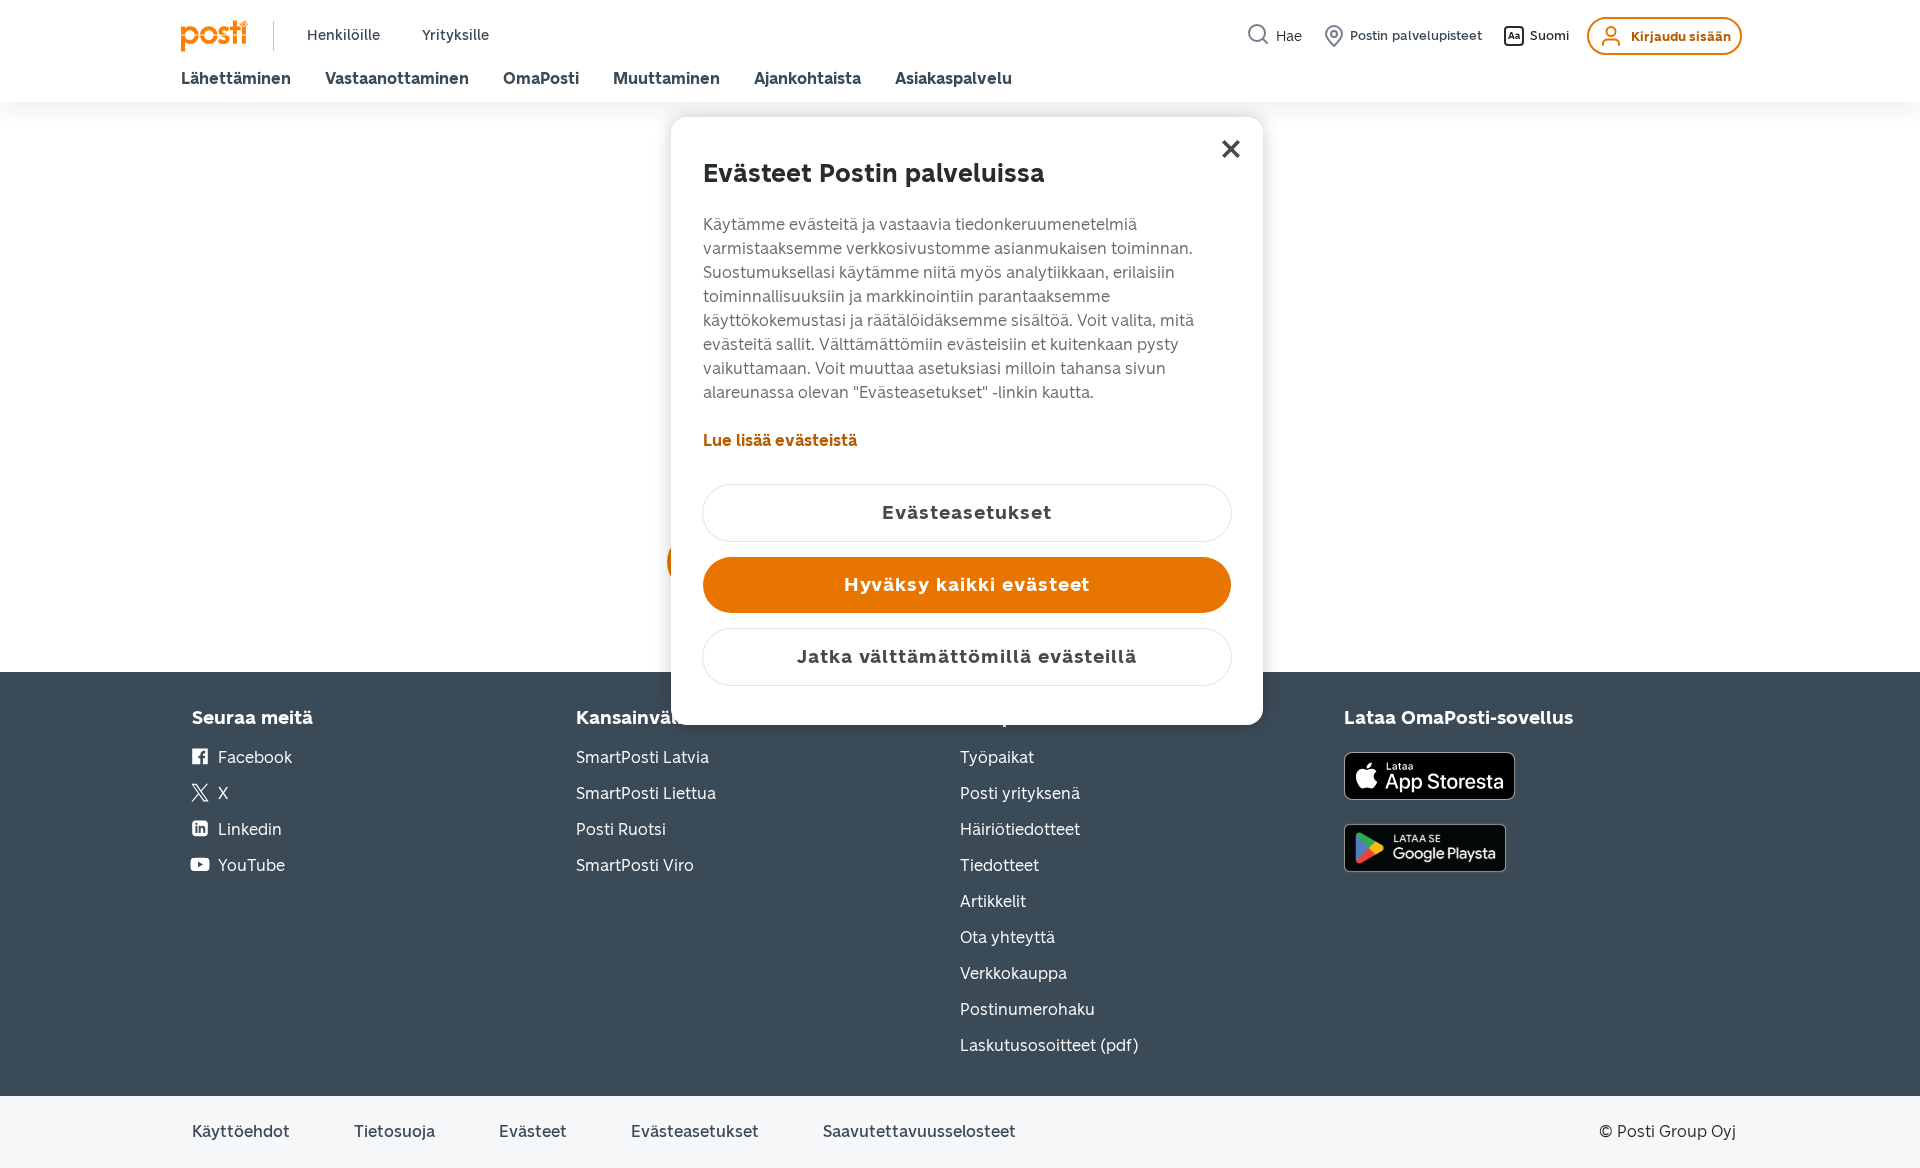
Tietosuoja (394, 1131)
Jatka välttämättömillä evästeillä (967, 656)
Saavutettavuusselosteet (919, 1131)
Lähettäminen (236, 78)
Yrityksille (455, 35)
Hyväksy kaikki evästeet (967, 584)
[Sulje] (1231, 149)
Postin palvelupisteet (1416, 35)
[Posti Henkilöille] (214, 36)
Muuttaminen (666, 78)
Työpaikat (997, 757)
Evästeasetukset (695, 1131)
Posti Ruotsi (621, 829)
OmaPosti (541, 78)
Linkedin (250, 829)
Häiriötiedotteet (1020, 829)
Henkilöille (343, 35)
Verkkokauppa (1013, 973)
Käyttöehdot (241, 1131)
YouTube (251, 865)
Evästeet (533, 1131)
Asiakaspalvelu (953, 78)
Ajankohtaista (807, 78)
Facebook (255, 757)
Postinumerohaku (1027, 1009)
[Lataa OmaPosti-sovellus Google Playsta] (1425, 846)
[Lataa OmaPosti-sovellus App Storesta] (1429, 774)
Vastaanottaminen (397, 78)
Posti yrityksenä (1020, 793)
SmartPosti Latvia (642, 757)
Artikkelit (993, 901)
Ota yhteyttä (1007, 937)
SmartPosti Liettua (646, 793)
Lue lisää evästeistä (780, 440)
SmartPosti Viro (635, 865)
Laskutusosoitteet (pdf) (1049, 1045)
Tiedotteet (999, 865)
